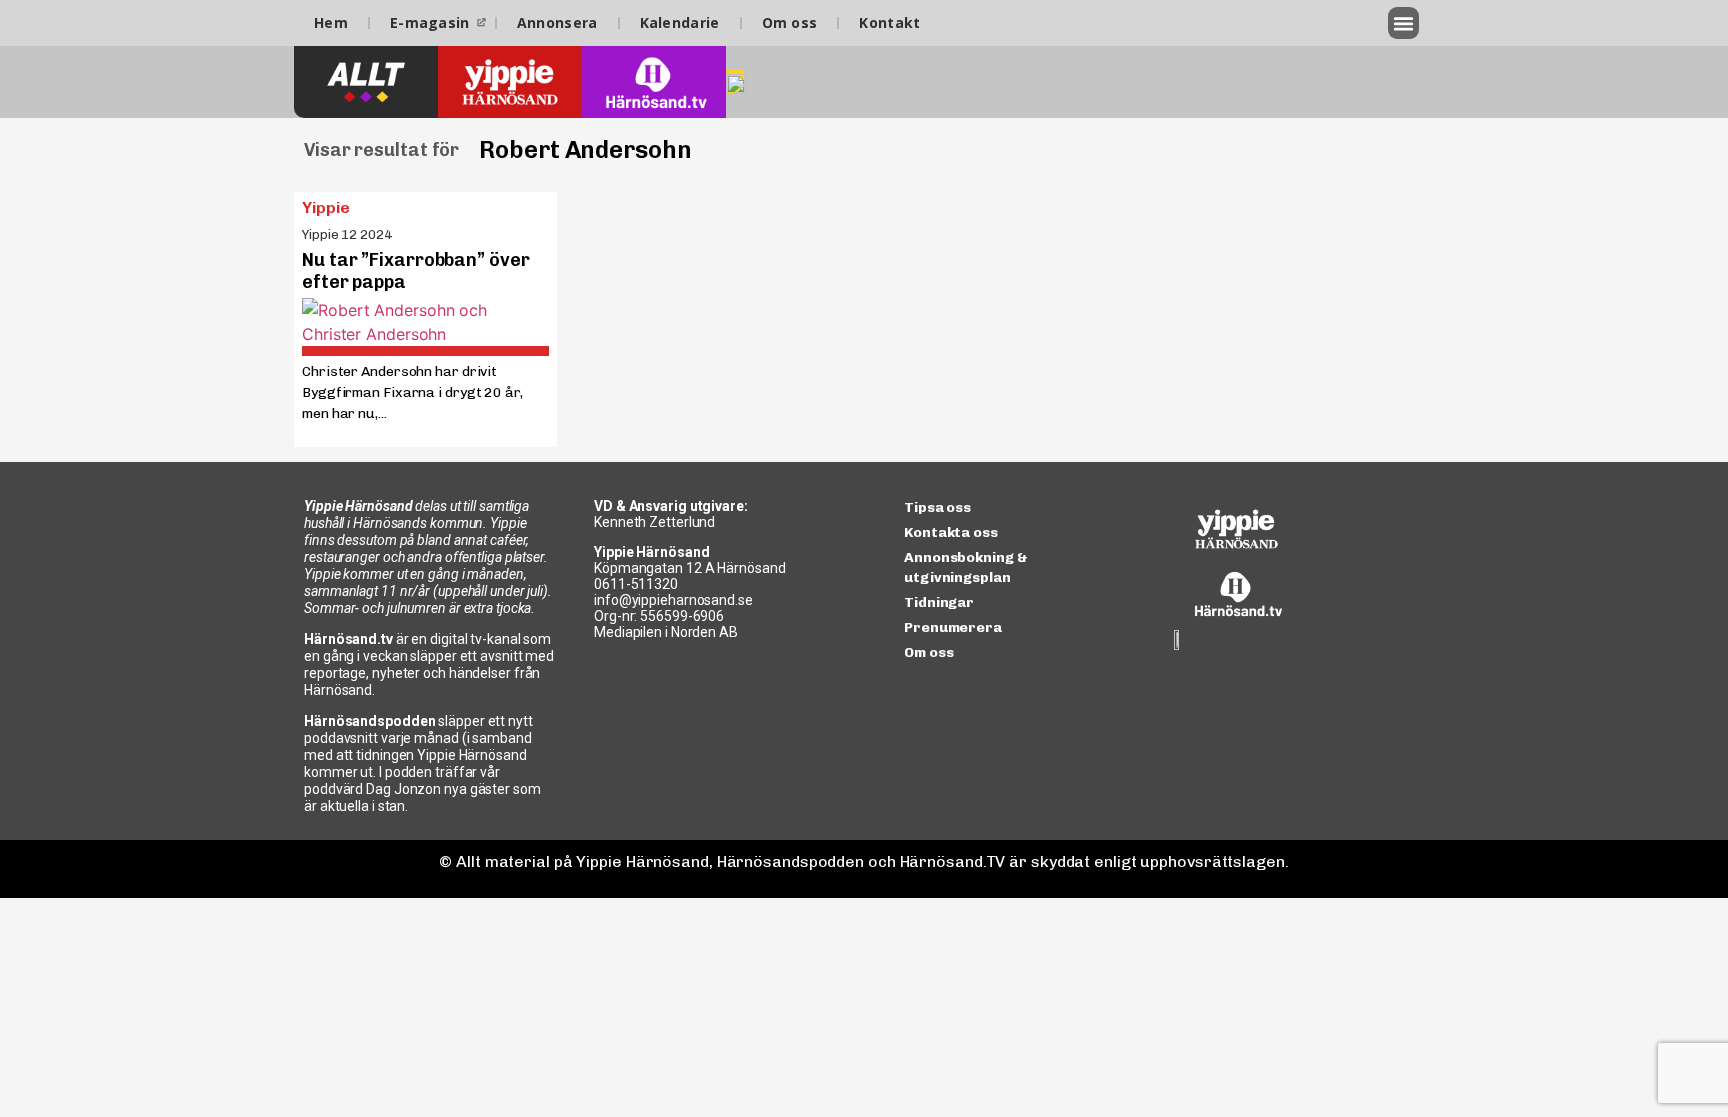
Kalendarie (680, 22)
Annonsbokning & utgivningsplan (966, 567)
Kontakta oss (951, 532)
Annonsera (557, 22)
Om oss (790, 22)
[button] (1404, 23)
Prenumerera (953, 627)
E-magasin (430, 22)
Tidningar (939, 602)
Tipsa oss (937, 507)
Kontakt (889, 22)
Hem (331, 22)
